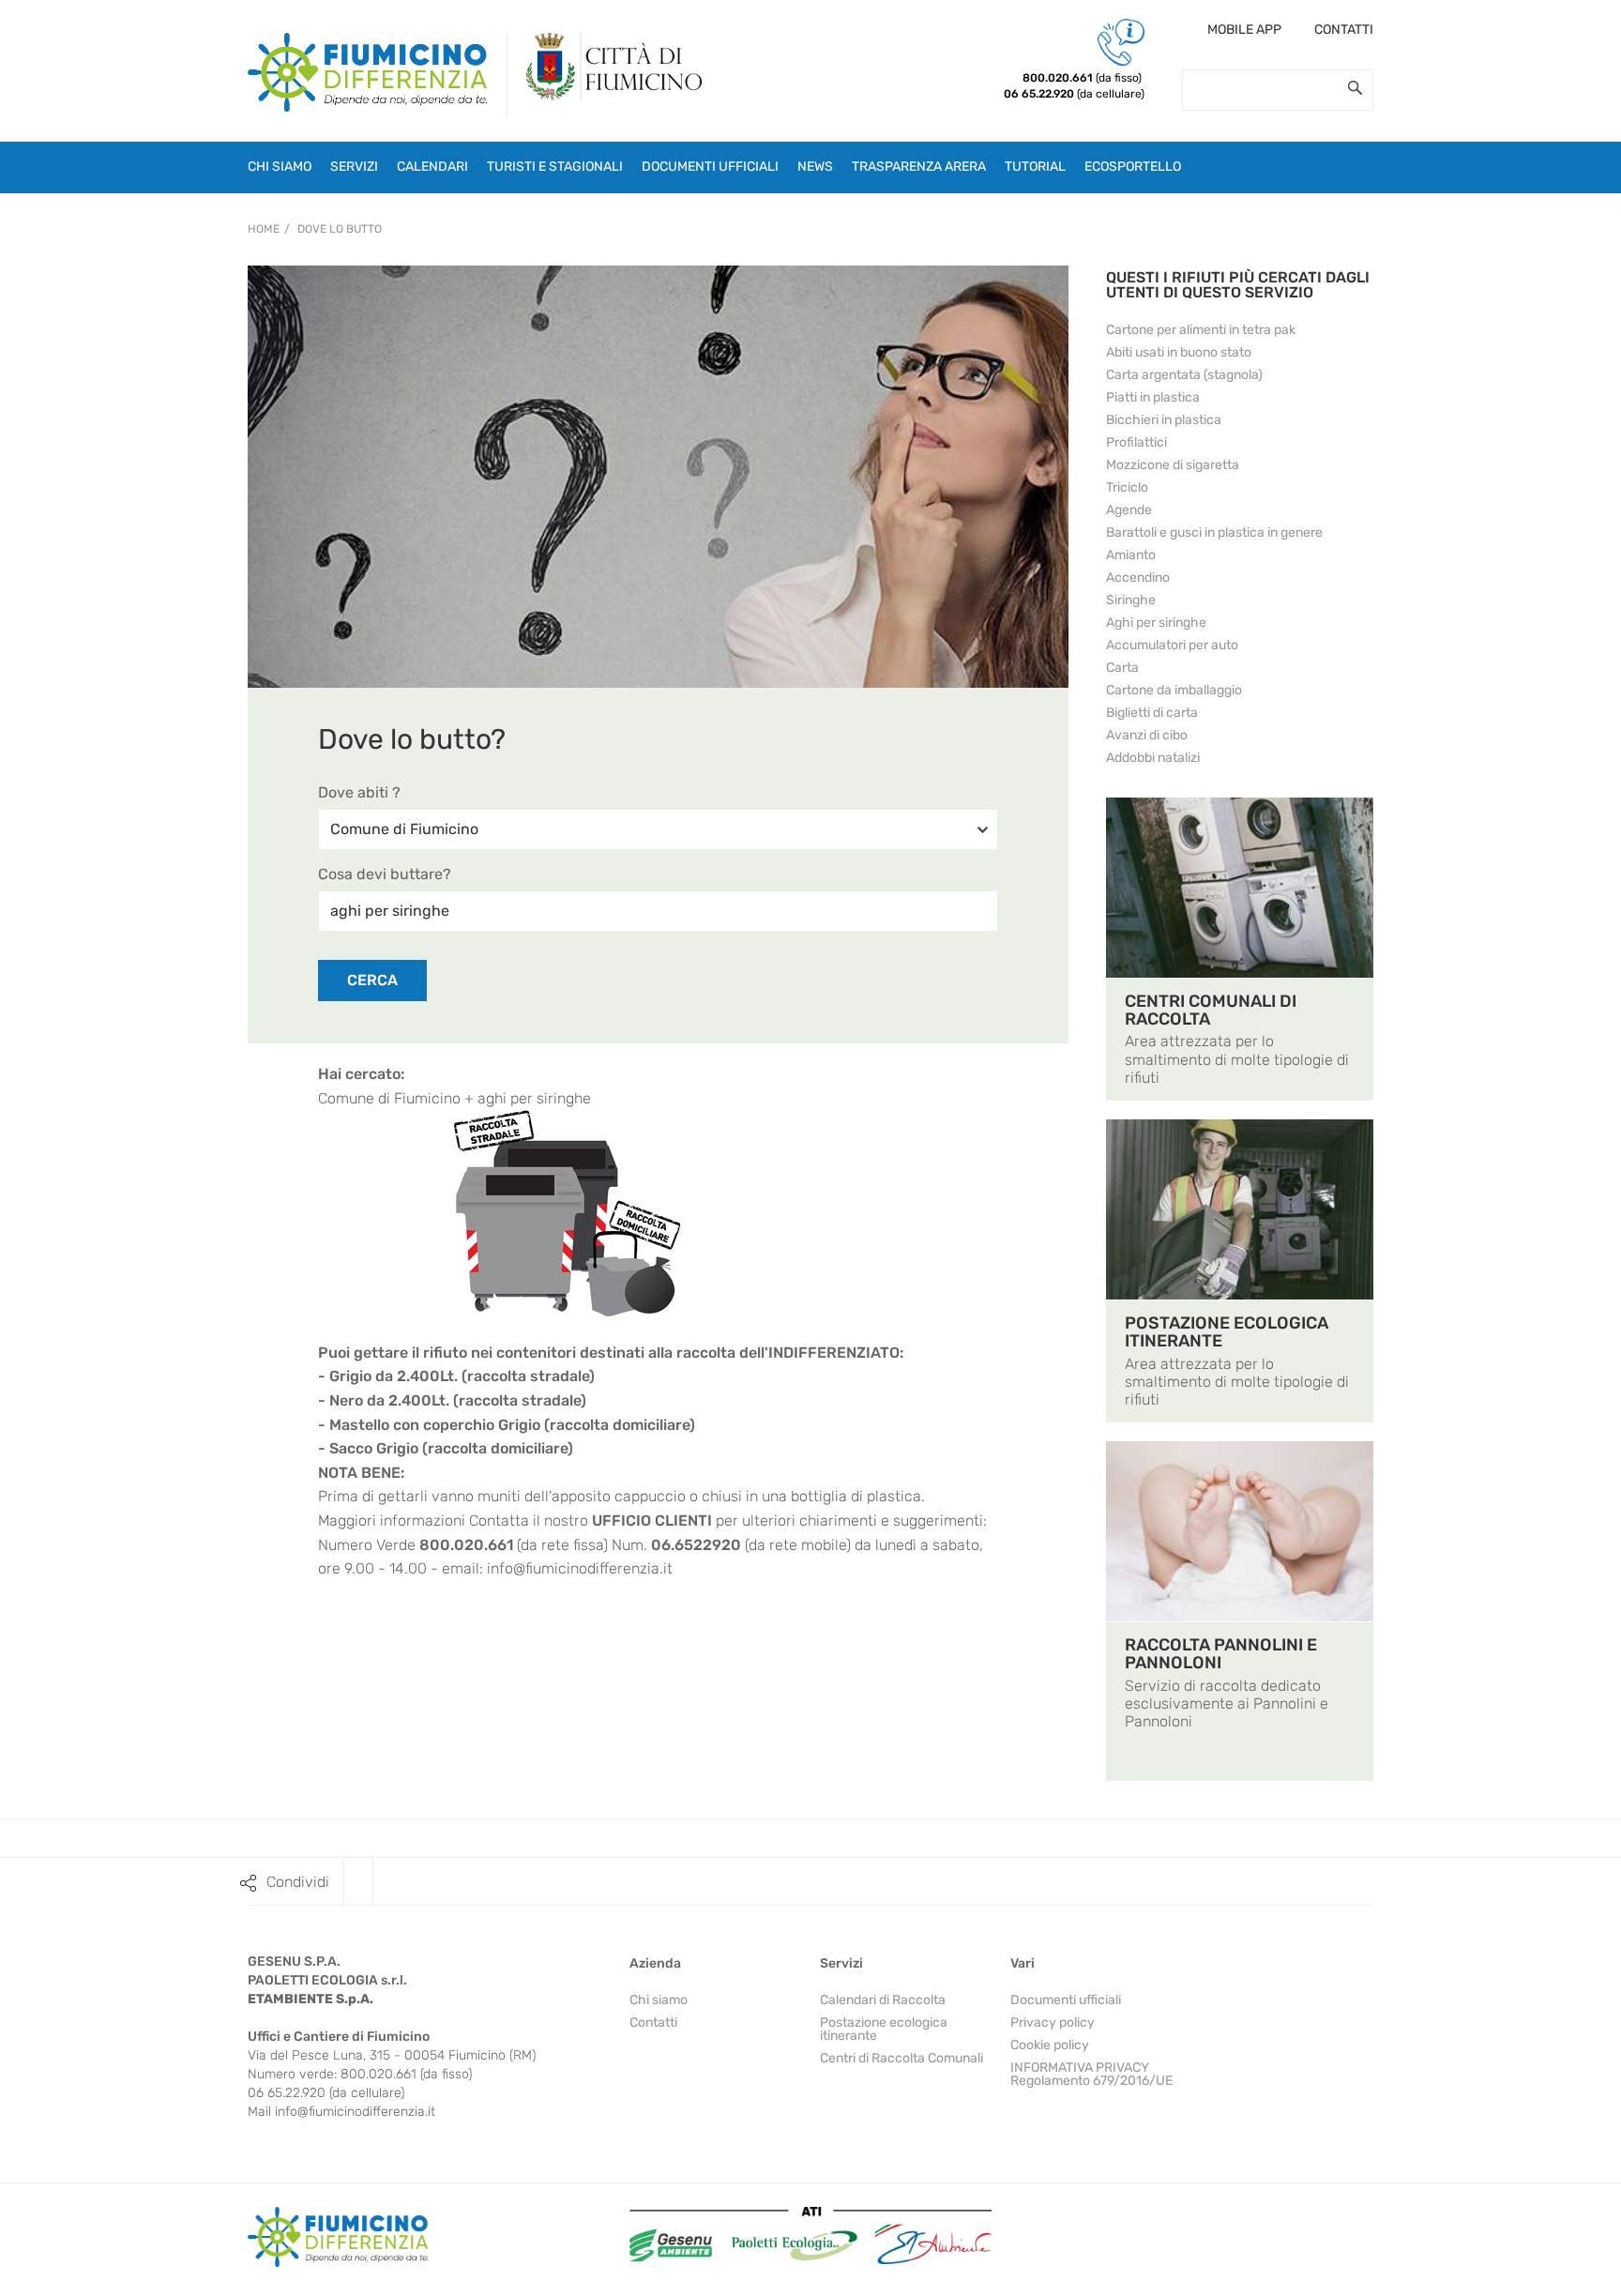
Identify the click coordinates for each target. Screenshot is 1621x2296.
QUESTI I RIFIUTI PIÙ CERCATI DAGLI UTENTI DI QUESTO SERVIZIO (1238, 285)
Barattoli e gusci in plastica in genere (1214, 532)
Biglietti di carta (1152, 713)
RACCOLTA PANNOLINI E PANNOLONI (1221, 1654)
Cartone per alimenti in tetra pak (1201, 330)
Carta (1122, 668)
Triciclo (1127, 487)
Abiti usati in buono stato (1179, 352)
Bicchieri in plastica (1164, 420)
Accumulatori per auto (1172, 645)
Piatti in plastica (1153, 397)
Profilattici (1136, 442)
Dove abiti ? (359, 792)
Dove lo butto (340, 229)
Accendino (1138, 578)
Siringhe (1131, 600)
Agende (1129, 510)
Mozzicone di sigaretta (1173, 465)
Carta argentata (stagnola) (1184, 375)
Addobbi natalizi (1153, 758)
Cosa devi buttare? (385, 874)
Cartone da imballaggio (1174, 690)
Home (264, 229)
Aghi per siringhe (1156, 623)
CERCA (372, 980)
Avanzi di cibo (1147, 735)
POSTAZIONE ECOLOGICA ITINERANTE (1227, 1332)
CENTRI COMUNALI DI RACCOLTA (1211, 1010)
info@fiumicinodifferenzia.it (580, 1568)
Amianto (1131, 555)
